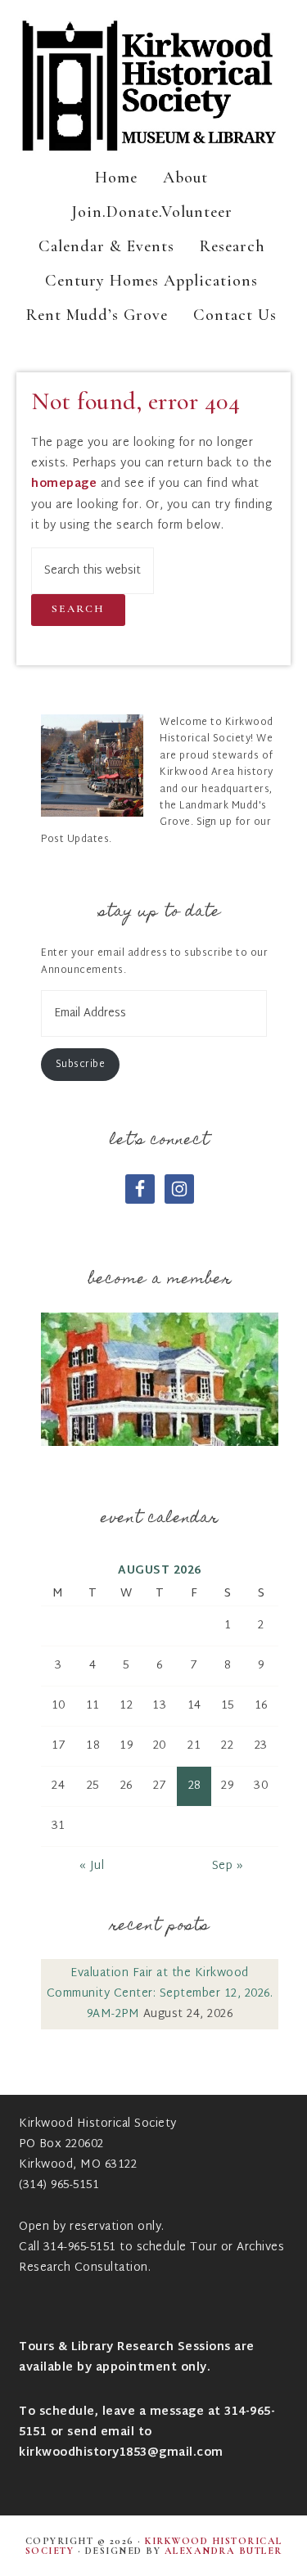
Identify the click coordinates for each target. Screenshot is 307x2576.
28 (194, 1786)
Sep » (228, 1866)
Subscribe (81, 1065)
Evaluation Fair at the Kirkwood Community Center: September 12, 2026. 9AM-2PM (160, 1994)
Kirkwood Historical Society (154, 86)
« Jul (92, 1866)
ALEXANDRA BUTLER (223, 2551)
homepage (64, 484)
